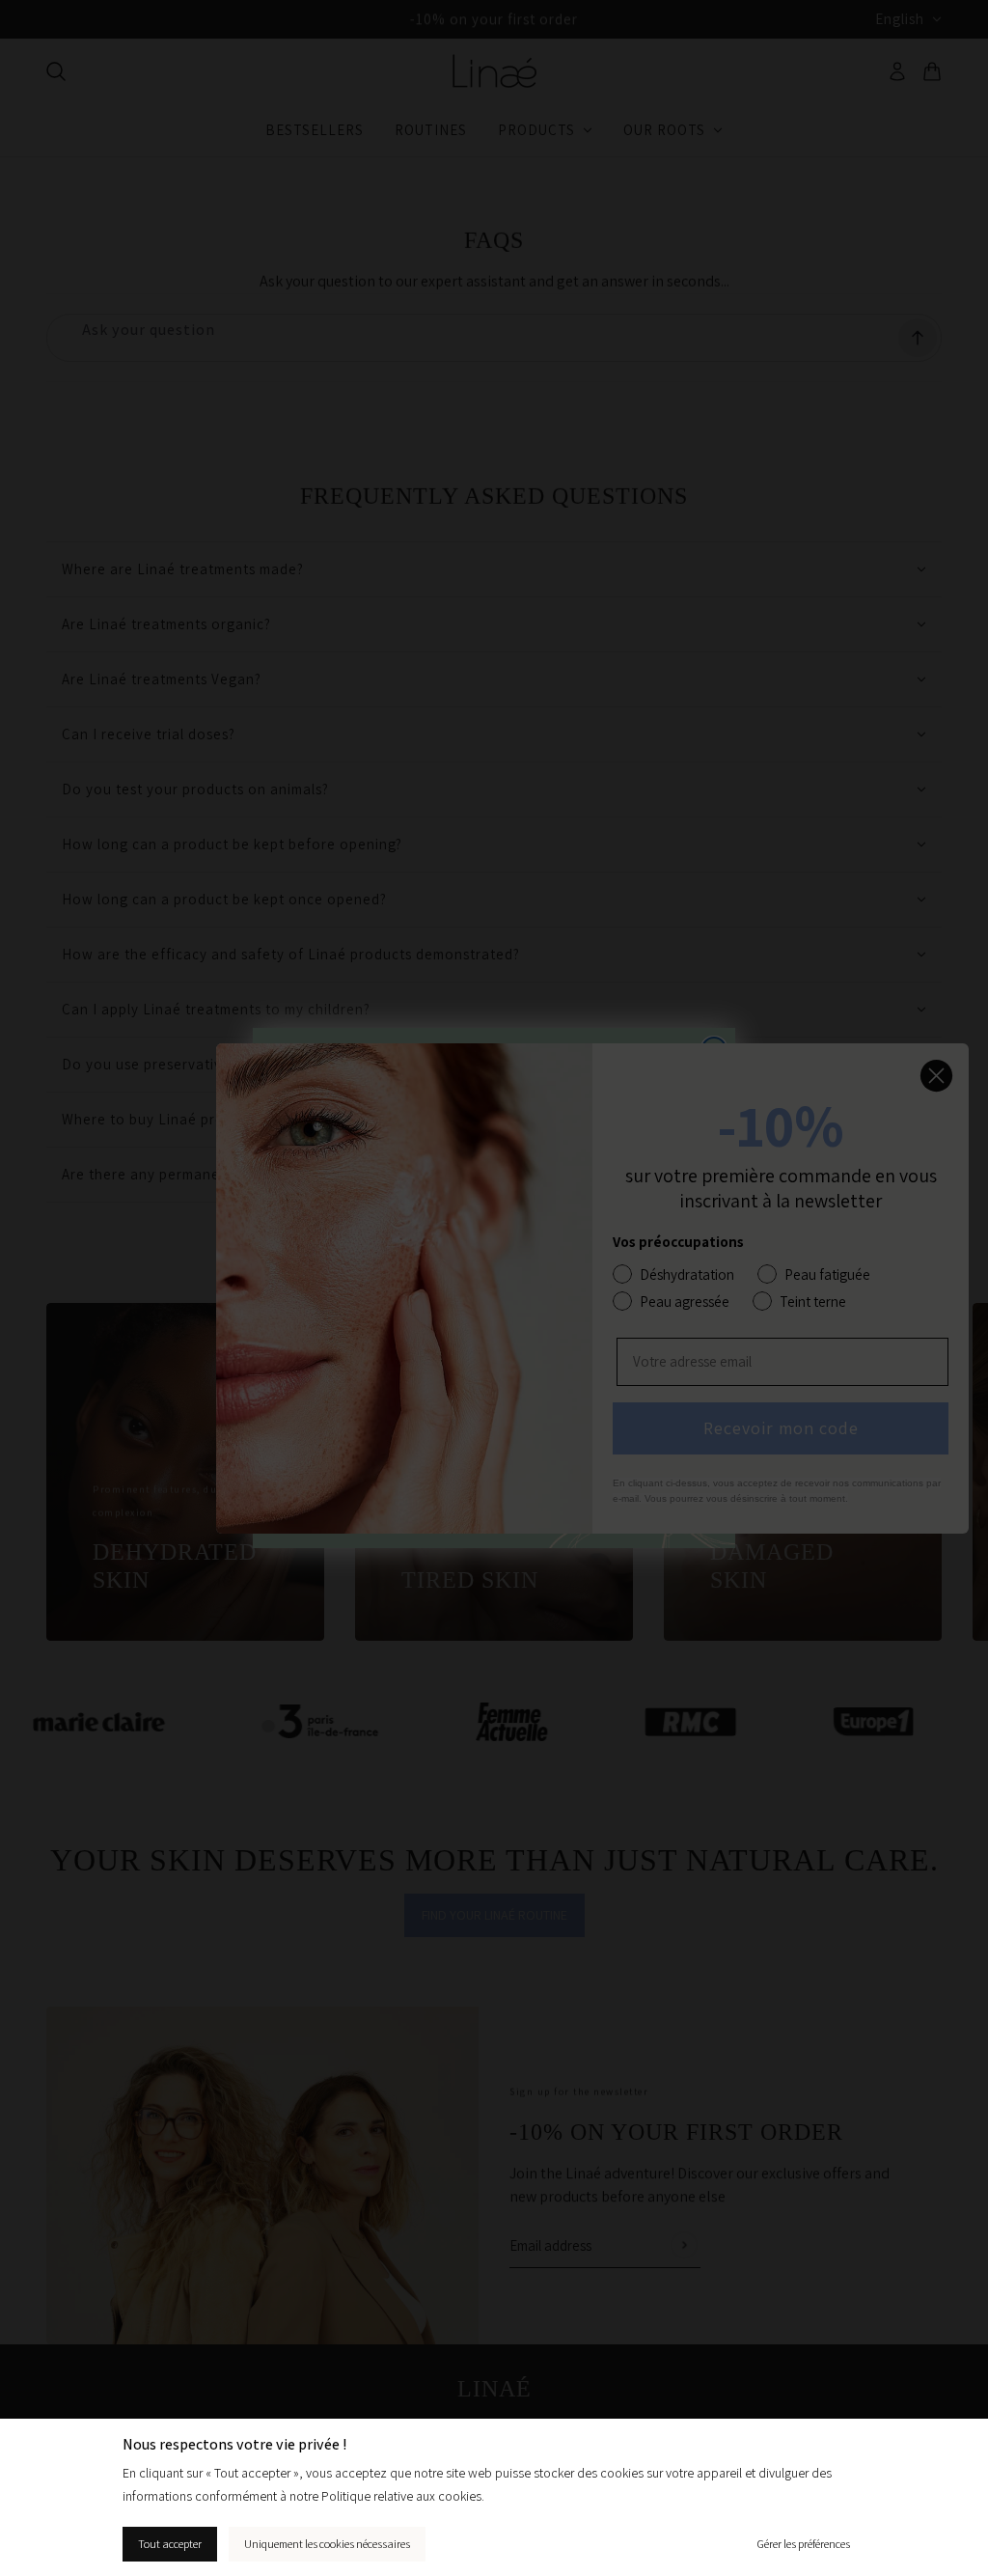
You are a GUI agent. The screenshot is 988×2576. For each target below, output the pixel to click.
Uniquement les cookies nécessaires (327, 2544)
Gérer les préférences (803, 2544)
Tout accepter (170, 2544)
